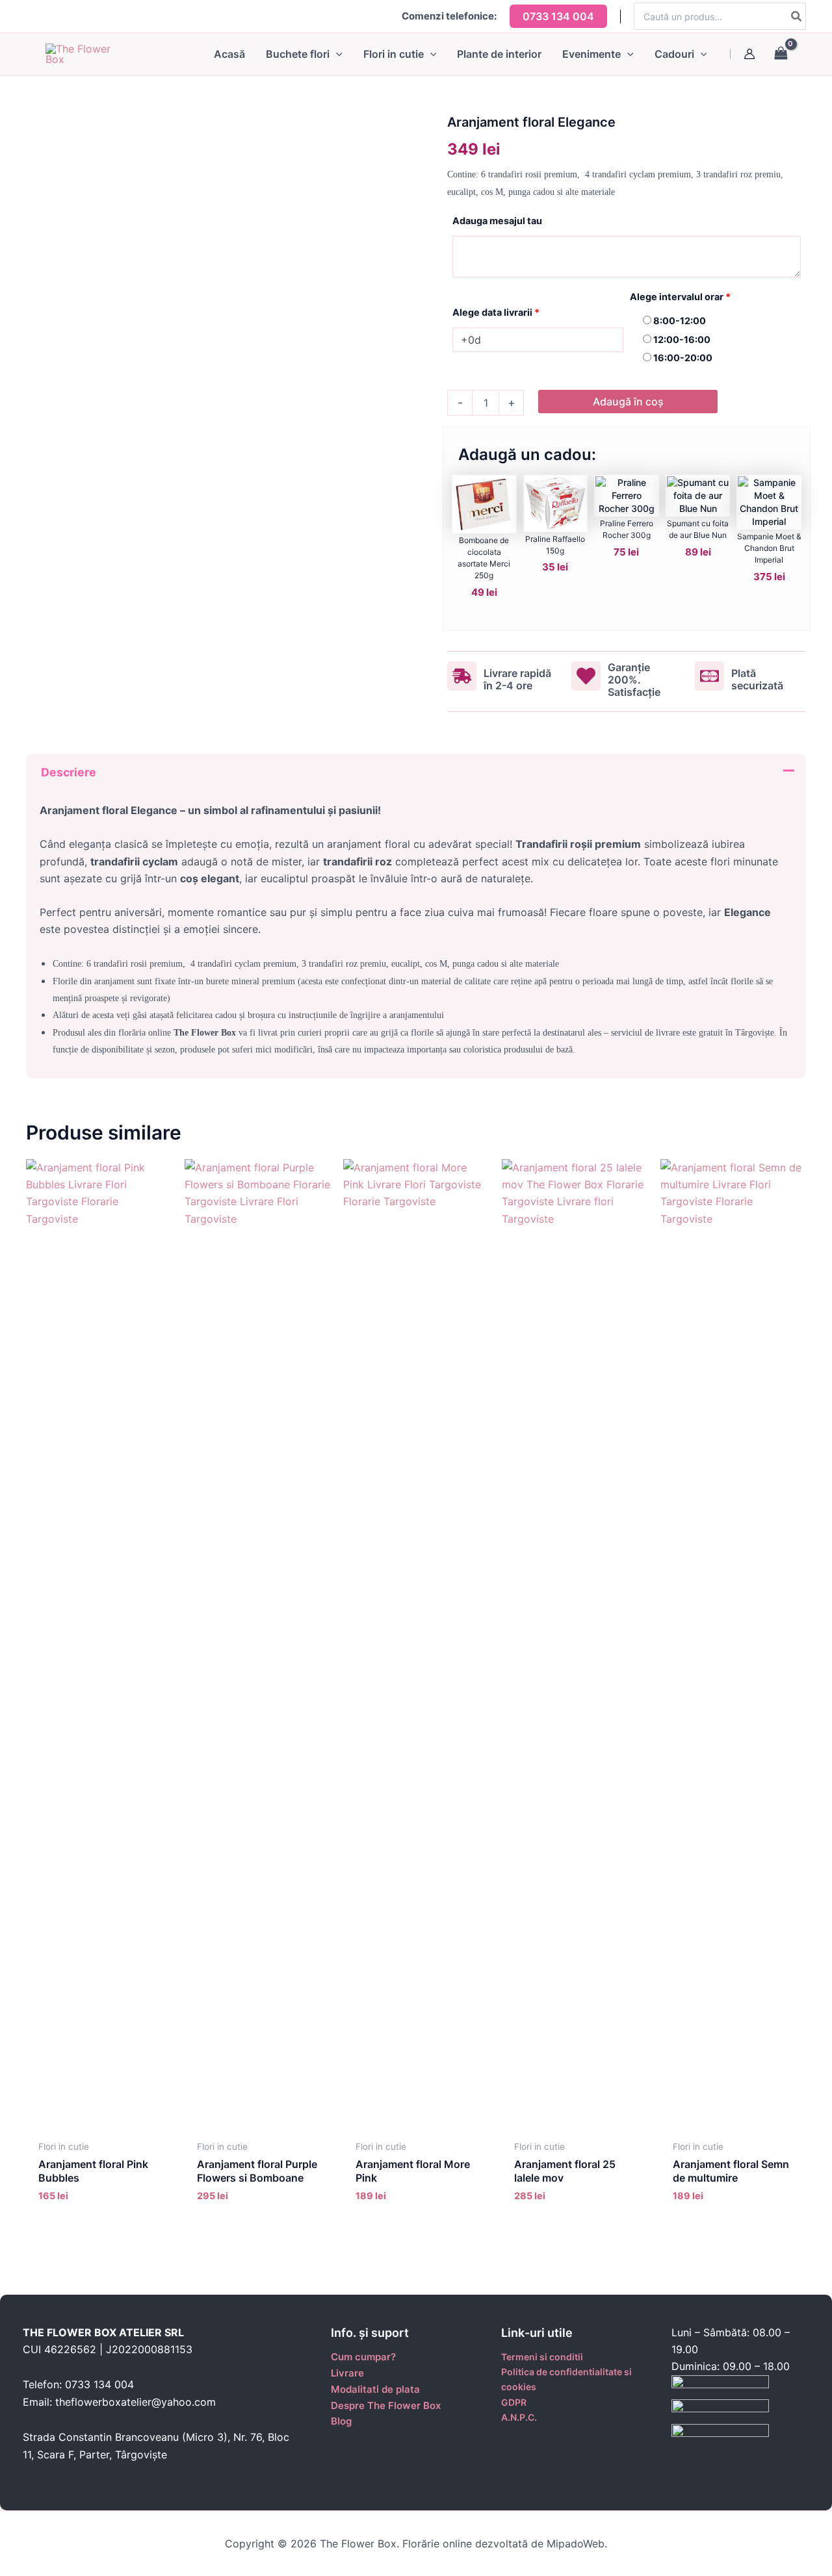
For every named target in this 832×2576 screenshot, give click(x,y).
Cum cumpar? (363, 2357)
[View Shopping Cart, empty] (787, 54)
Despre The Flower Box (386, 2405)
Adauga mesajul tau (497, 221)
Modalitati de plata (375, 2389)
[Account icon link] (749, 54)
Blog (341, 2421)
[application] (336, 54)
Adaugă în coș (628, 402)
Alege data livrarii (496, 312)
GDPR (514, 2402)
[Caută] (797, 16)
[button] (558, 16)
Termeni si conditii (542, 2357)
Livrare (347, 2373)
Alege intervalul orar (680, 297)
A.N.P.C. (519, 2417)
